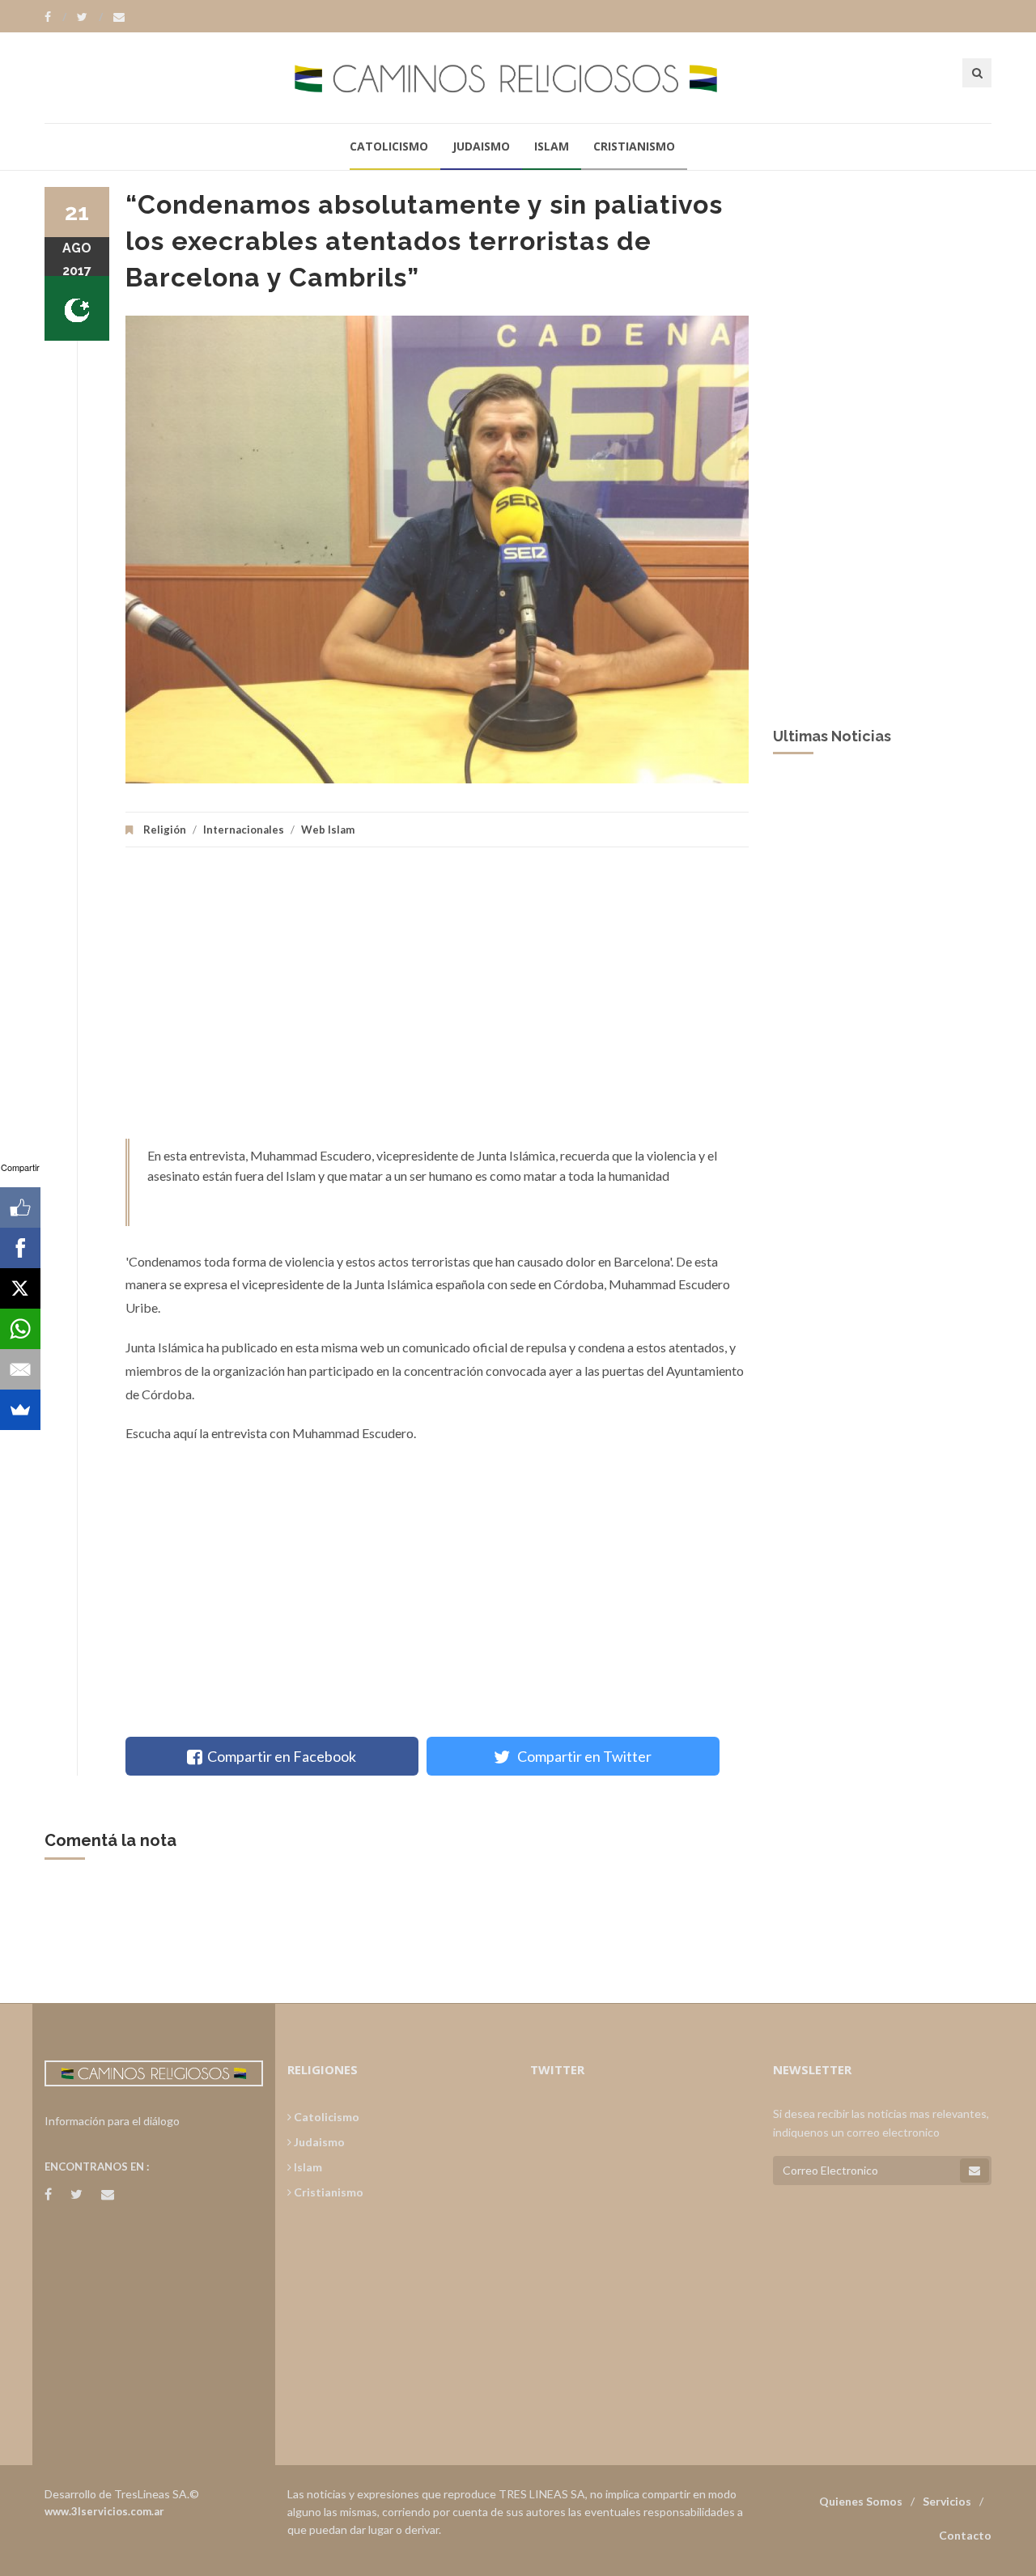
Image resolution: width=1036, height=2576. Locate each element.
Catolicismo (389, 146)
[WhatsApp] (20, 1329)
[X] (20, 1288)
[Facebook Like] (20, 1207)
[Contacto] (119, 17)
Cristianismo (634, 146)
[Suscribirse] (974, 2171)
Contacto (965, 2535)
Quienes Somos (861, 2501)
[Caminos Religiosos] (518, 77)
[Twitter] (90, 17)
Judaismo (481, 146)
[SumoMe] (20, 1410)
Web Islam (328, 830)
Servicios (947, 2501)
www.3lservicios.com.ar (104, 2511)
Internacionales (244, 830)
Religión (165, 830)
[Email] (20, 1369)
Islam (552, 146)
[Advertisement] (437, 1001)
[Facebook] (55, 17)
